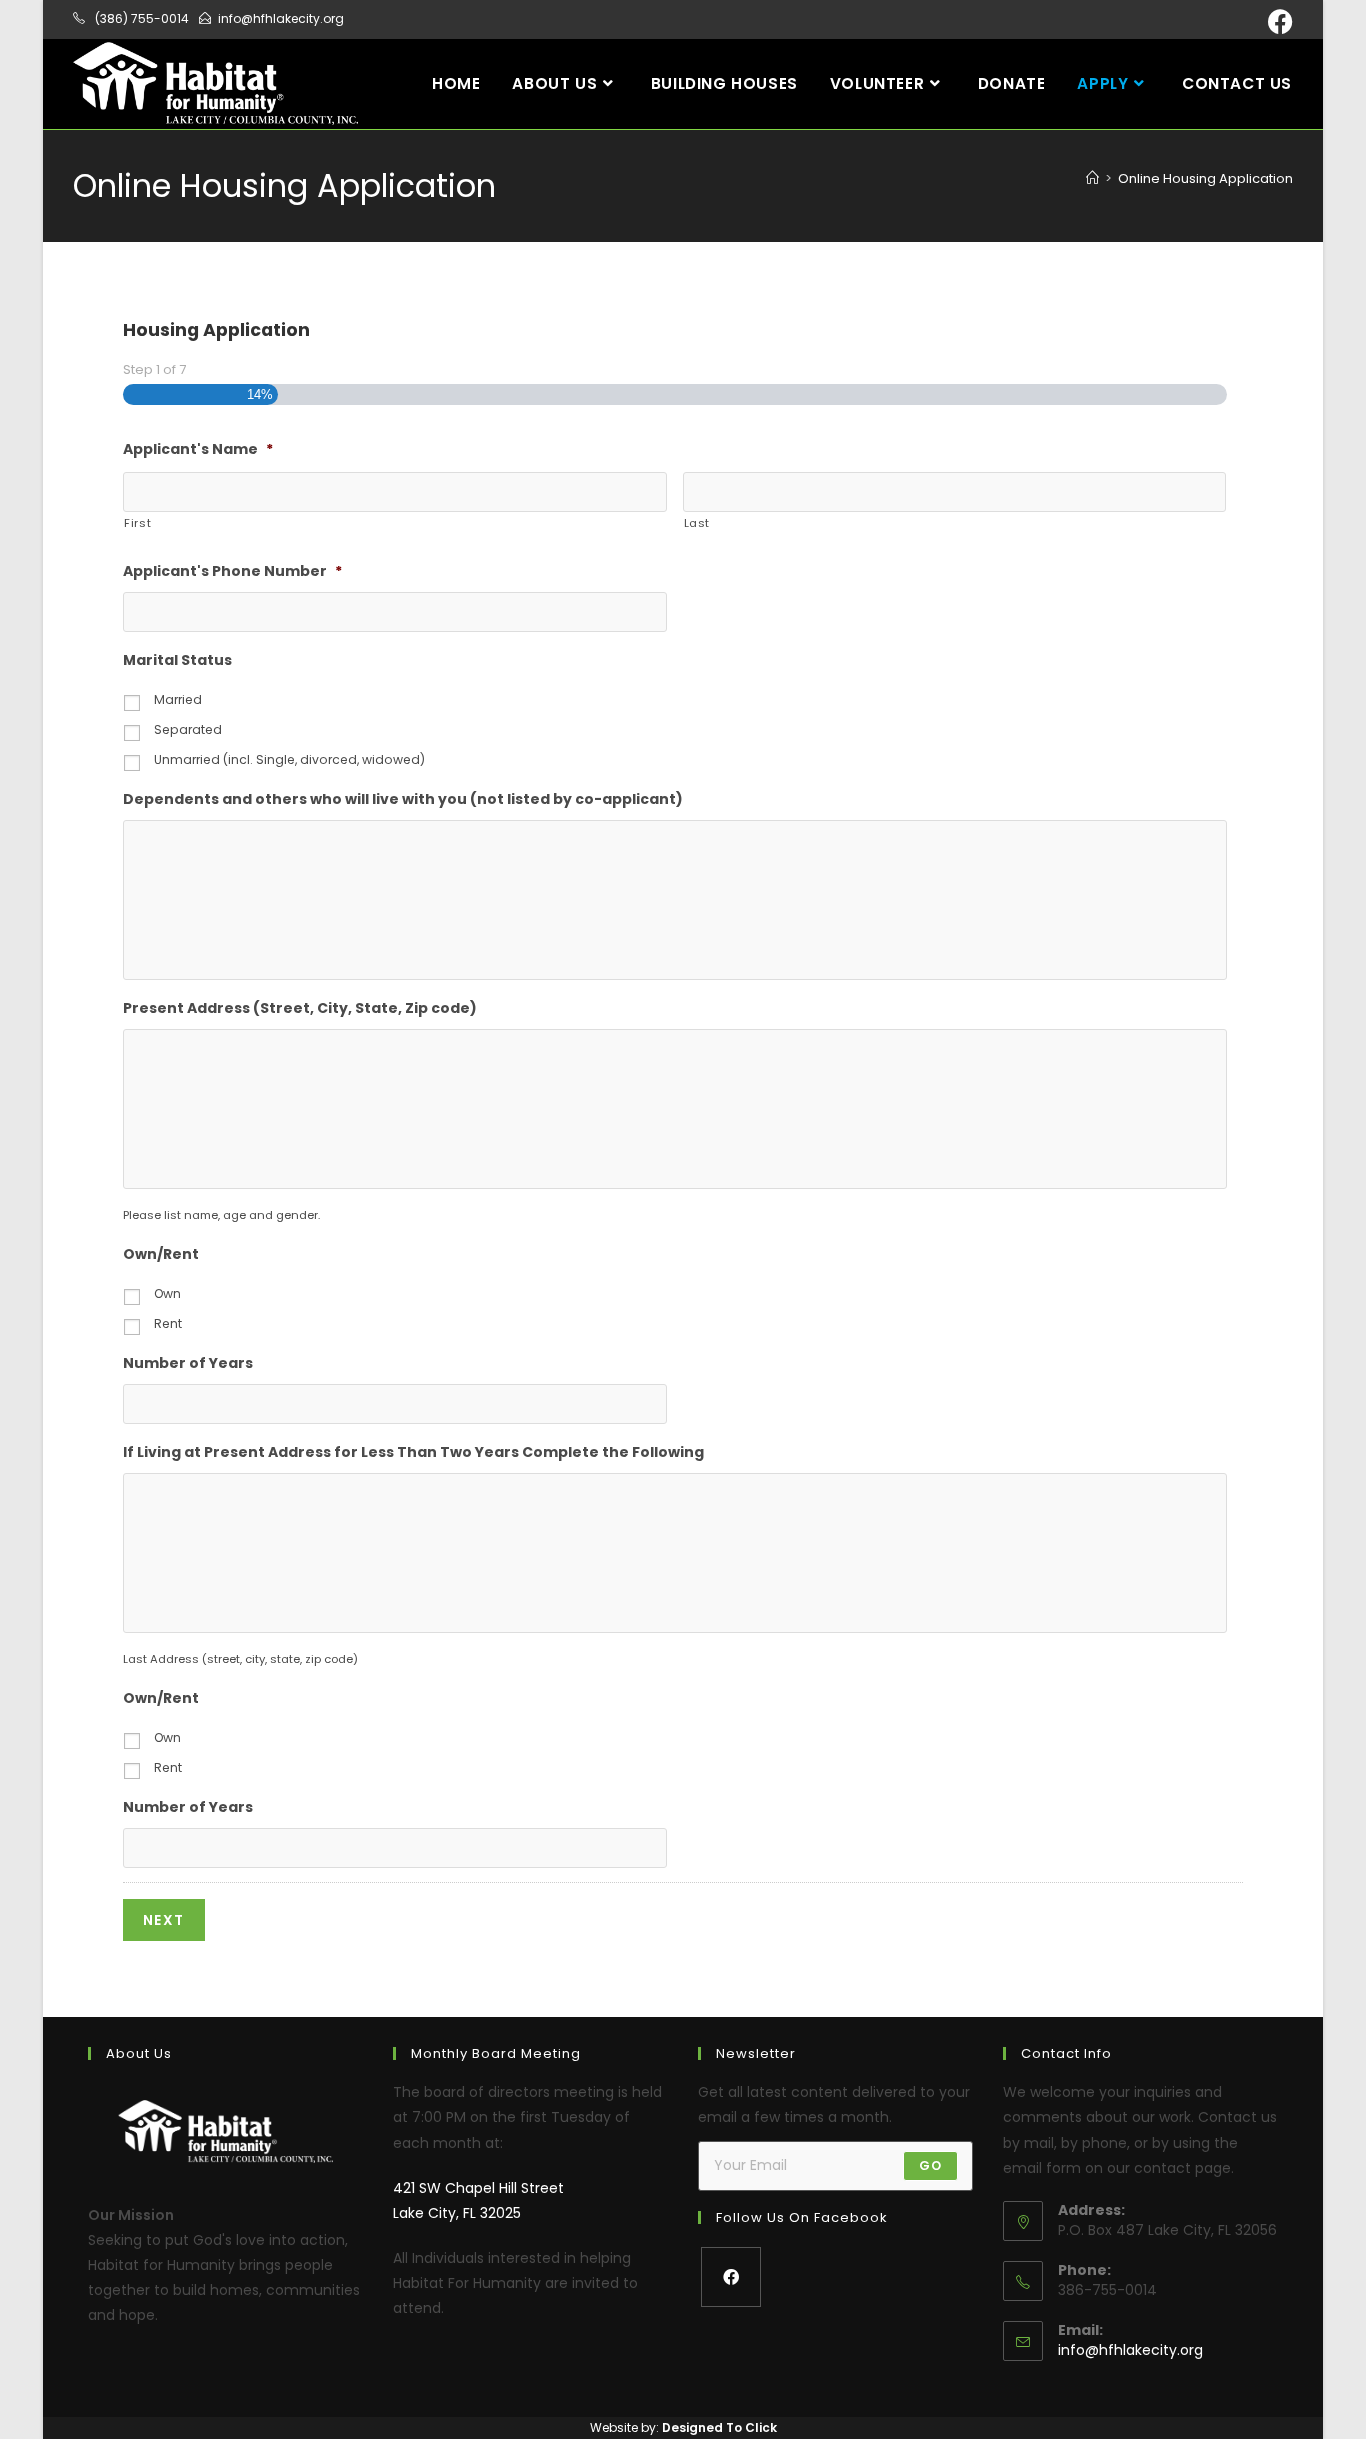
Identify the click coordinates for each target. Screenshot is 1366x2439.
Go (930, 2165)
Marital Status (177, 660)
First (137, 523)
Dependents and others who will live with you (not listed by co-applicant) (403, 799)
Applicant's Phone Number (232, 571)
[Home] (1092, 178)
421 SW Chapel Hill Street (478, 2188)
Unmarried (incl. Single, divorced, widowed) (289, 759)
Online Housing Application (1205, 178)
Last (697, 523)
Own (167, 1293)
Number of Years (188, 1363)
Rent (168, 1323)
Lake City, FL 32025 (457, 2213)
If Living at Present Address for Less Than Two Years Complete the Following (413, 1452)
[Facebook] (731, 2277)
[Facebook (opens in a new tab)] (1277, 21)
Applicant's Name (198, 449)
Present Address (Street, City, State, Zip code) (300, 1008)
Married (178, 699)
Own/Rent (161, 1254)
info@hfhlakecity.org (1130, 2350)
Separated (188, 729)
